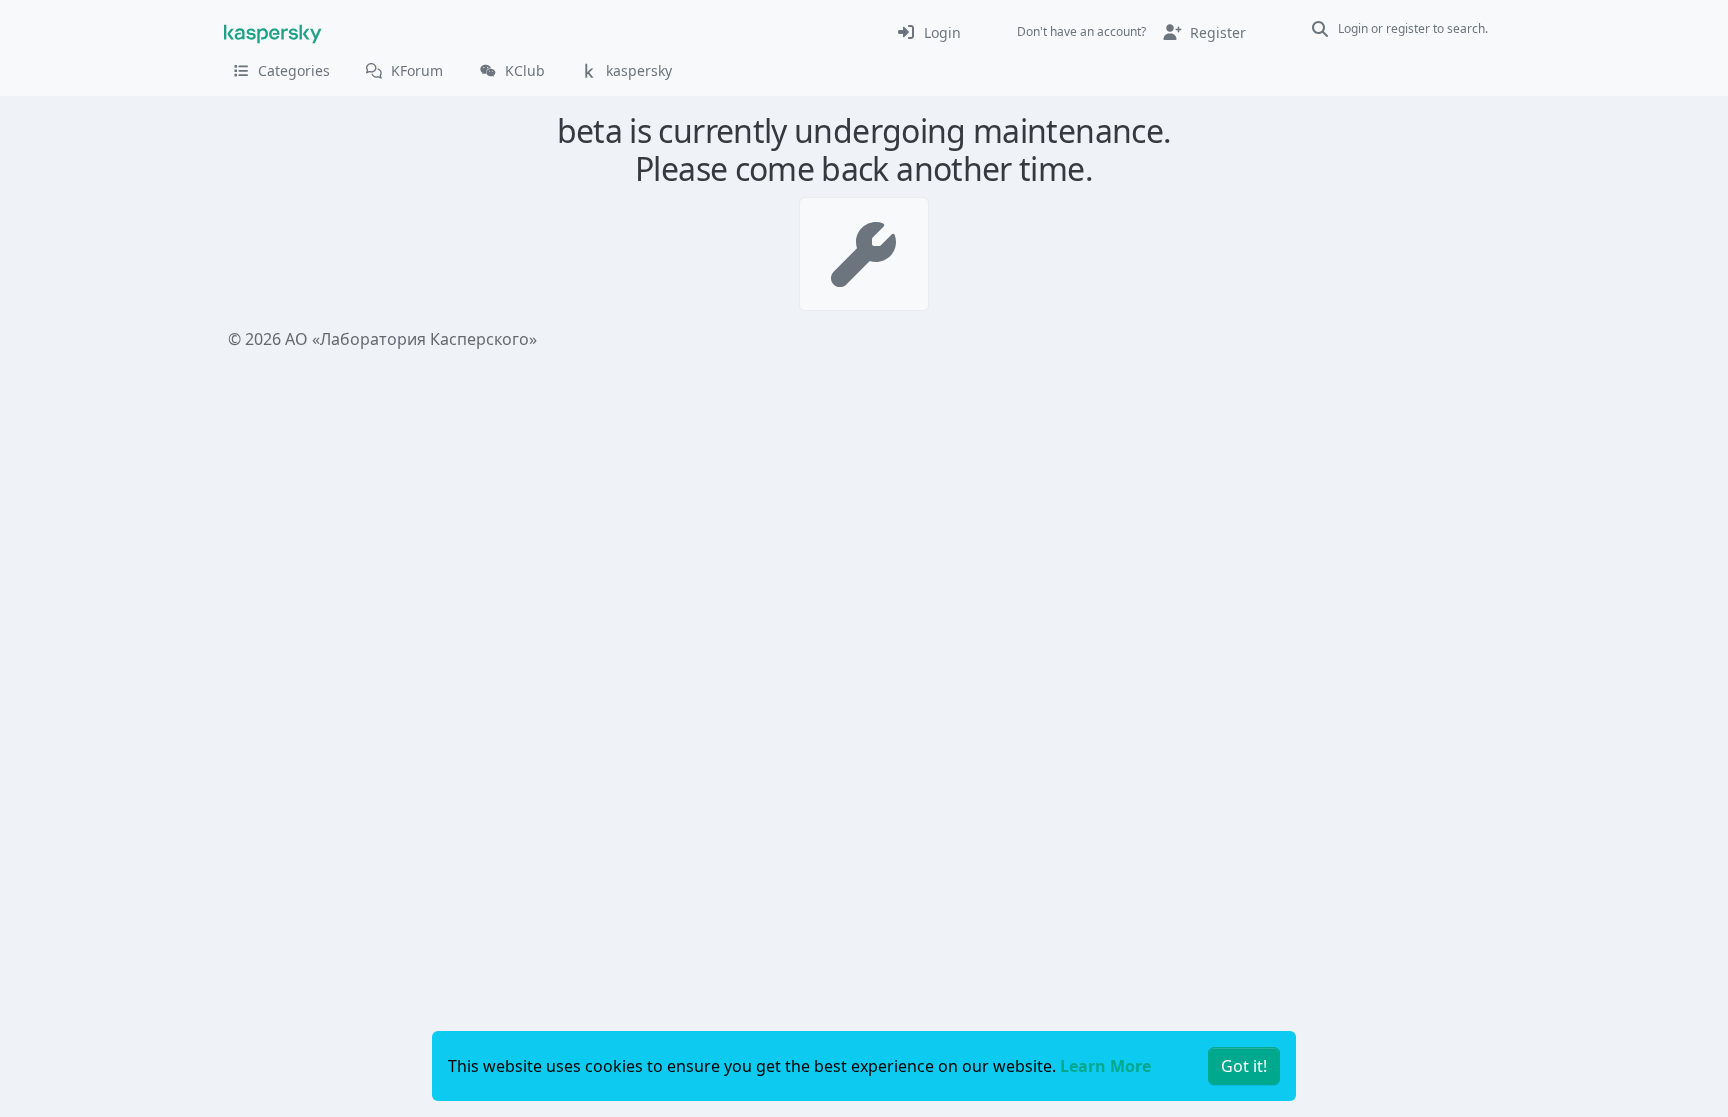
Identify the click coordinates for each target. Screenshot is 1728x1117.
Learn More (1105, 1066)
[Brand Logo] (273, 32)
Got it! (1244, 1066)
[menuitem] (928, 32)
